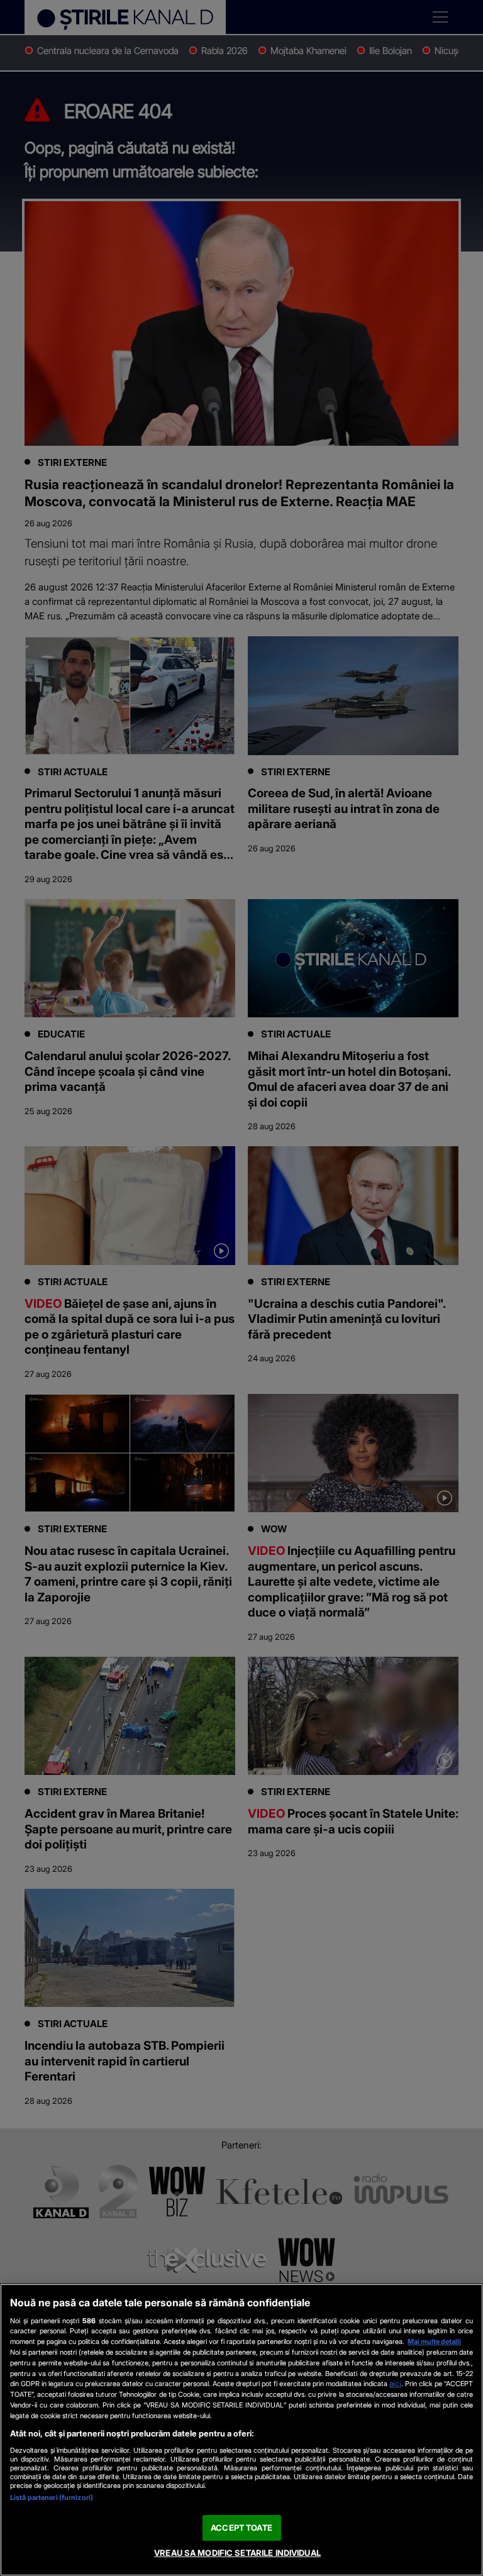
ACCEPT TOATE (241, 2528)
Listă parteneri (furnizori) (52, 2497)
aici (395, 2383)
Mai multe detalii (434, 2341)
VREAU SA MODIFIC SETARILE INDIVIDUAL (237, 2553)
